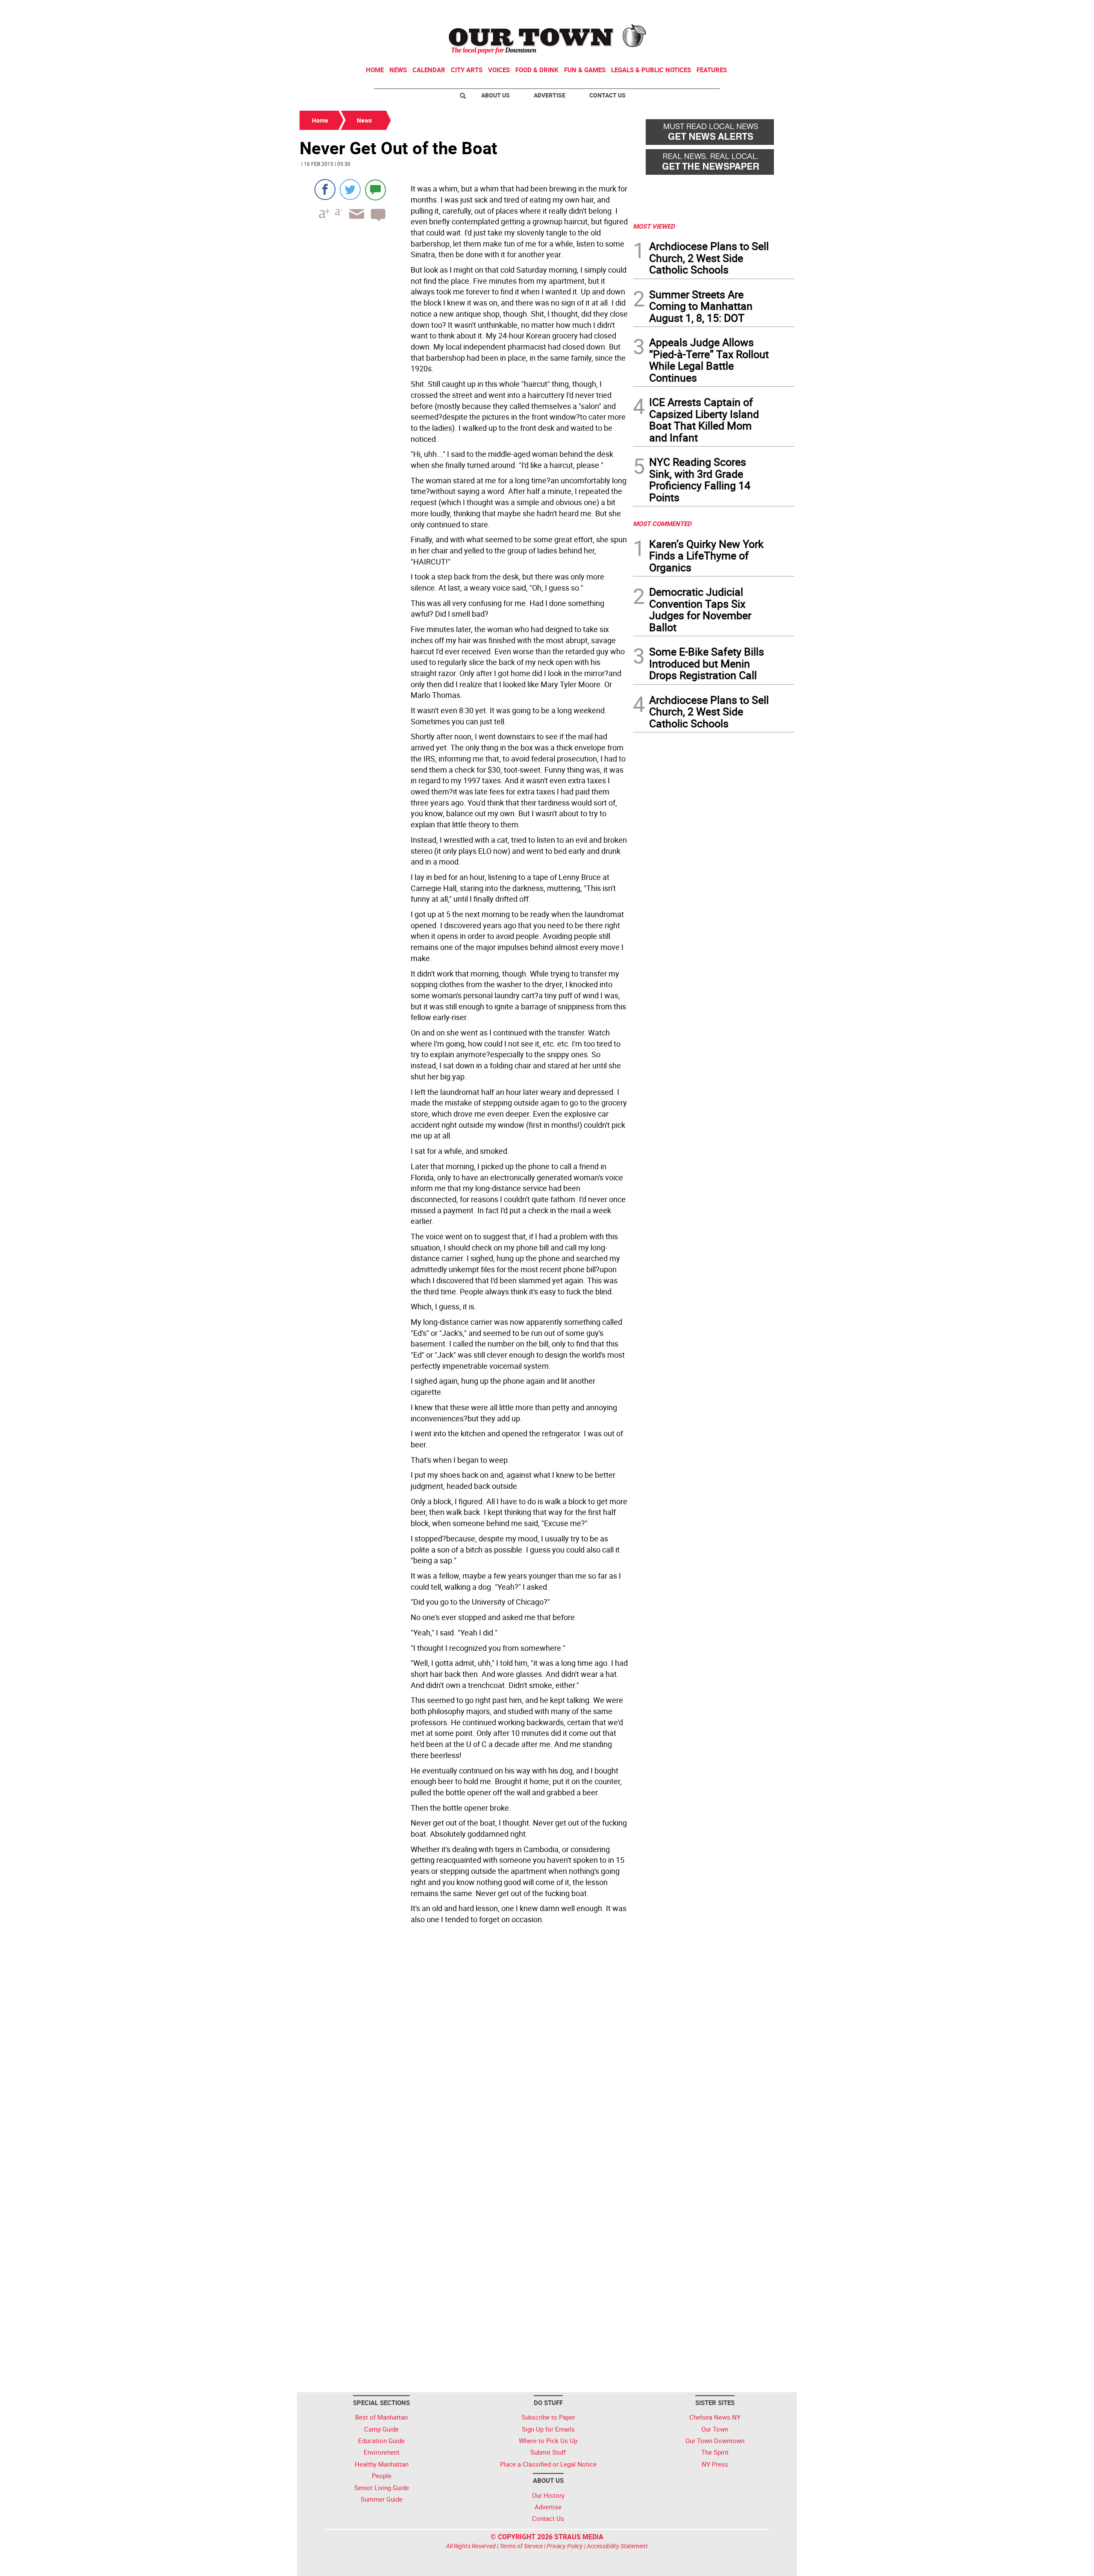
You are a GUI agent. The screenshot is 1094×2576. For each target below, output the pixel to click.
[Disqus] (464, 2045)
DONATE (774, 10)
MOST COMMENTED (662, 523)
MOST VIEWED (654, 226)
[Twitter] (350, 190)
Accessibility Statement (617, 2546)
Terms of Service (521, 2546)
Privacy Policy (565, 2546)
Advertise (550, 95)
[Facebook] (325, 190)
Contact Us (607, 95)
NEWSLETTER (726, 10)
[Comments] (375, 190)
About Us (496, 95)
